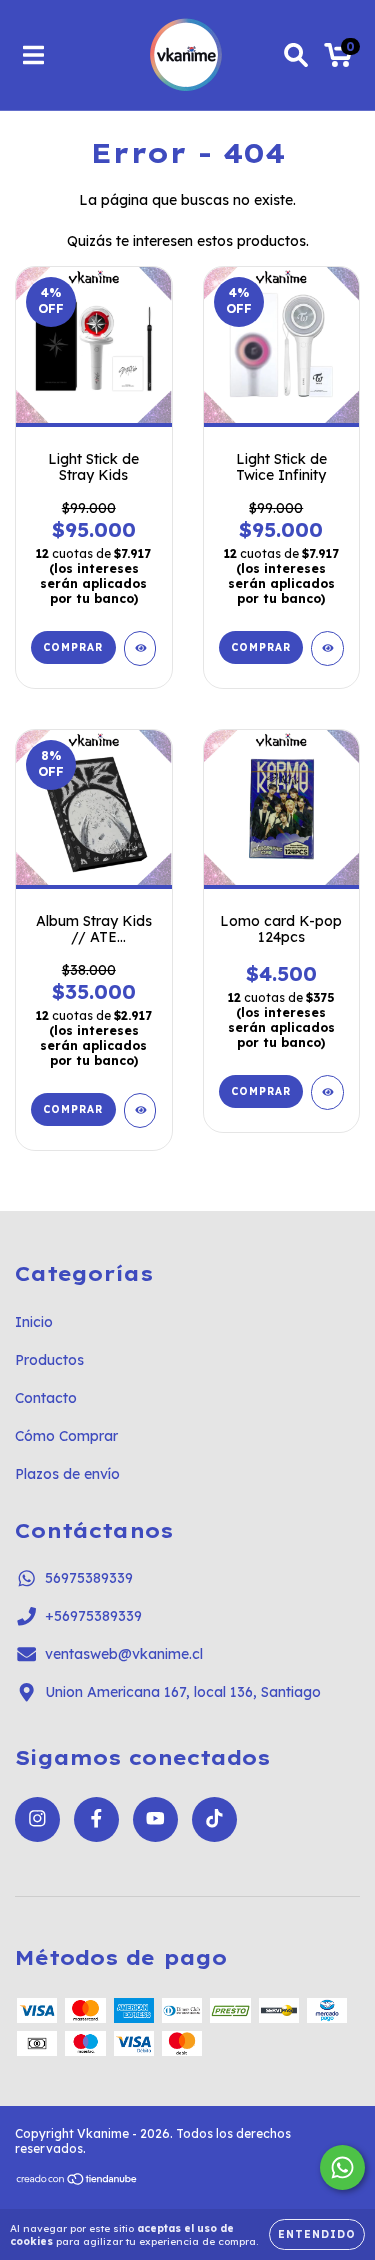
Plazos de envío (67, 1474)
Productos (49, 1360)
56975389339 (89, 1578)
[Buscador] (296, 55)
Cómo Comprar (66, 1436)
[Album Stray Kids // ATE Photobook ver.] (140, 1110)
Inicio (34, 1322)
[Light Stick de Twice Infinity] (327, 648)
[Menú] (33, 55)
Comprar (73, 1109)
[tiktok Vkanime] (214, 1819)
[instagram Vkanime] (37, 1819)
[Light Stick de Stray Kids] (140, 648)
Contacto (46, 1398)
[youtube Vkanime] (155, 1819)
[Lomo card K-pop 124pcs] (327, 1092)
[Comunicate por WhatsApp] (342, 2167)
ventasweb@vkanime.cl (124, 1654)
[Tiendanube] (77, 2181)
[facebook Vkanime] (96, 1819)
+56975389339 (93, 1616)
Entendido (317, 2234)
